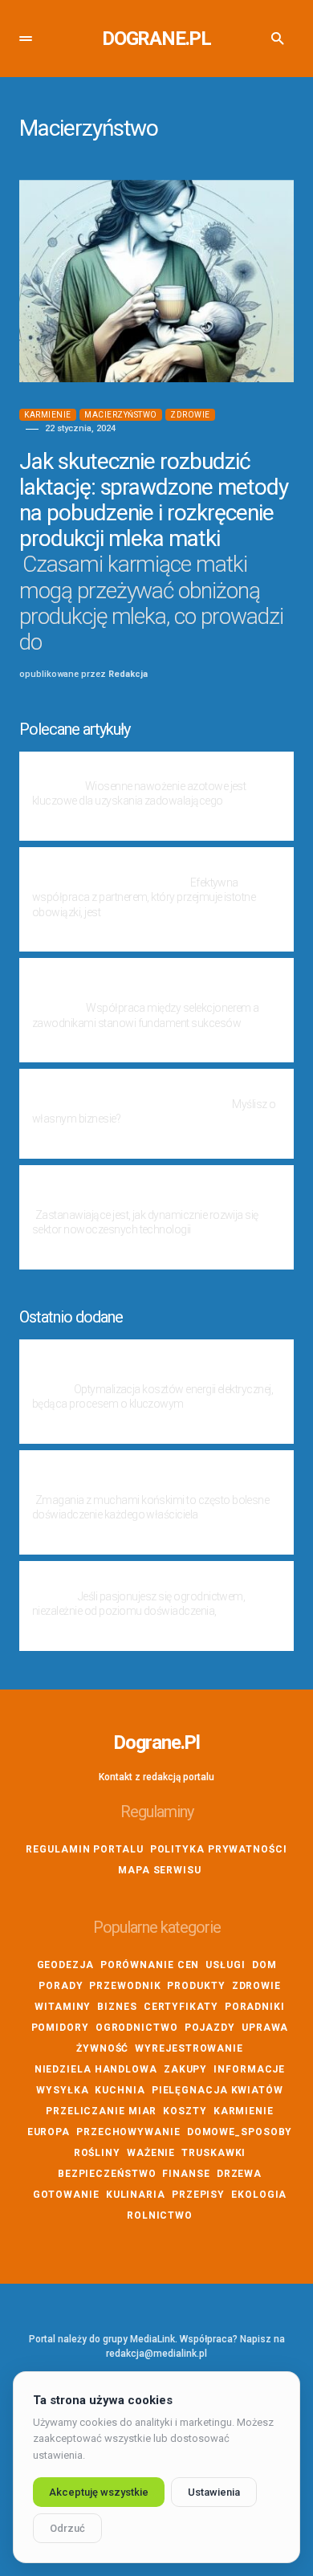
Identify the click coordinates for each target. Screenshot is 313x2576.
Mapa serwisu (160, 1870)
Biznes (117, 2007)
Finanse (186, 2174)
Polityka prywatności (219, 1849)
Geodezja (65, 1965)
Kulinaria (136, 2195)
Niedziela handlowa (96, 2069)
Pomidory (60, 2028)
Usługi (225, 1965)
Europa (49, 2132)
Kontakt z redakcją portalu (156, 1777)
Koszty (185, 2111)
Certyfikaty (181, 2007)
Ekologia (259, 2195)
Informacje (249, 2069)
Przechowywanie (128, 2132)
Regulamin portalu (84, 1849)
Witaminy (63, 2007)
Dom (264, 1965)
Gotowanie (66, 2195)
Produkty (196, 1986)
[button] (26, 39)
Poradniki (255, 2007)
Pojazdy (210, 2028)
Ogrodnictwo (137, 2028)
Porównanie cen (150, 1965)
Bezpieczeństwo (107, 2174)
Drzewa (239, 2174)
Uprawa (265, 2028)
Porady (61, 1986)
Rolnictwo (160, 2215)
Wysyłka (62, 2090)
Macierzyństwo (121, 415)
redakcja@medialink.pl (156, 2354)
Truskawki (213, 2153)
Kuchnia (120, 2090)
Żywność (102, 2048)
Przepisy (198, 2195)
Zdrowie (190, 415)
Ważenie (151, 2153)
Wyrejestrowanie (189, 2048)
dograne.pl (156, 39)
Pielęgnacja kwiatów (217, 2090)
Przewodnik (125, 1986)
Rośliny (97, 2153)
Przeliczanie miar (101, 2111)
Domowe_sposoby (240, 2132)
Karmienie (48, 415)
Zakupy (185, 2069)
